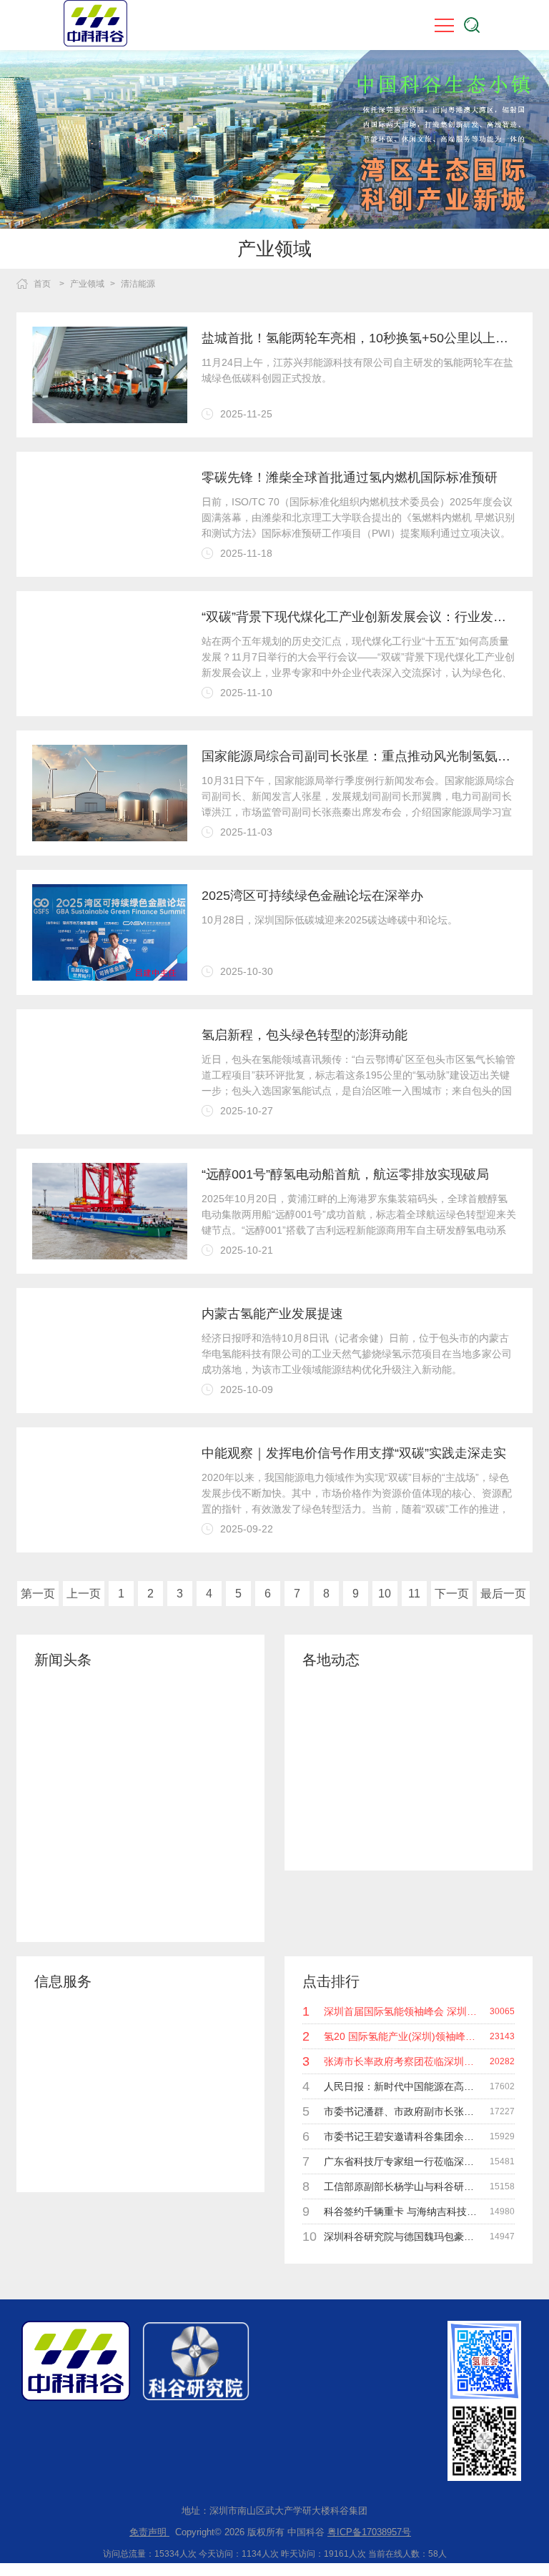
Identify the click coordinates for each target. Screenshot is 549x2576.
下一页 (452, 1594)
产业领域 (87, 284)
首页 (42, 284)
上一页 (84, 1594)
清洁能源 (138, 284)
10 (385, 1594)
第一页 (38, 1594)
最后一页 (503, 1594)
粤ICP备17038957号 (369, 2532)
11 (414, 1594)
